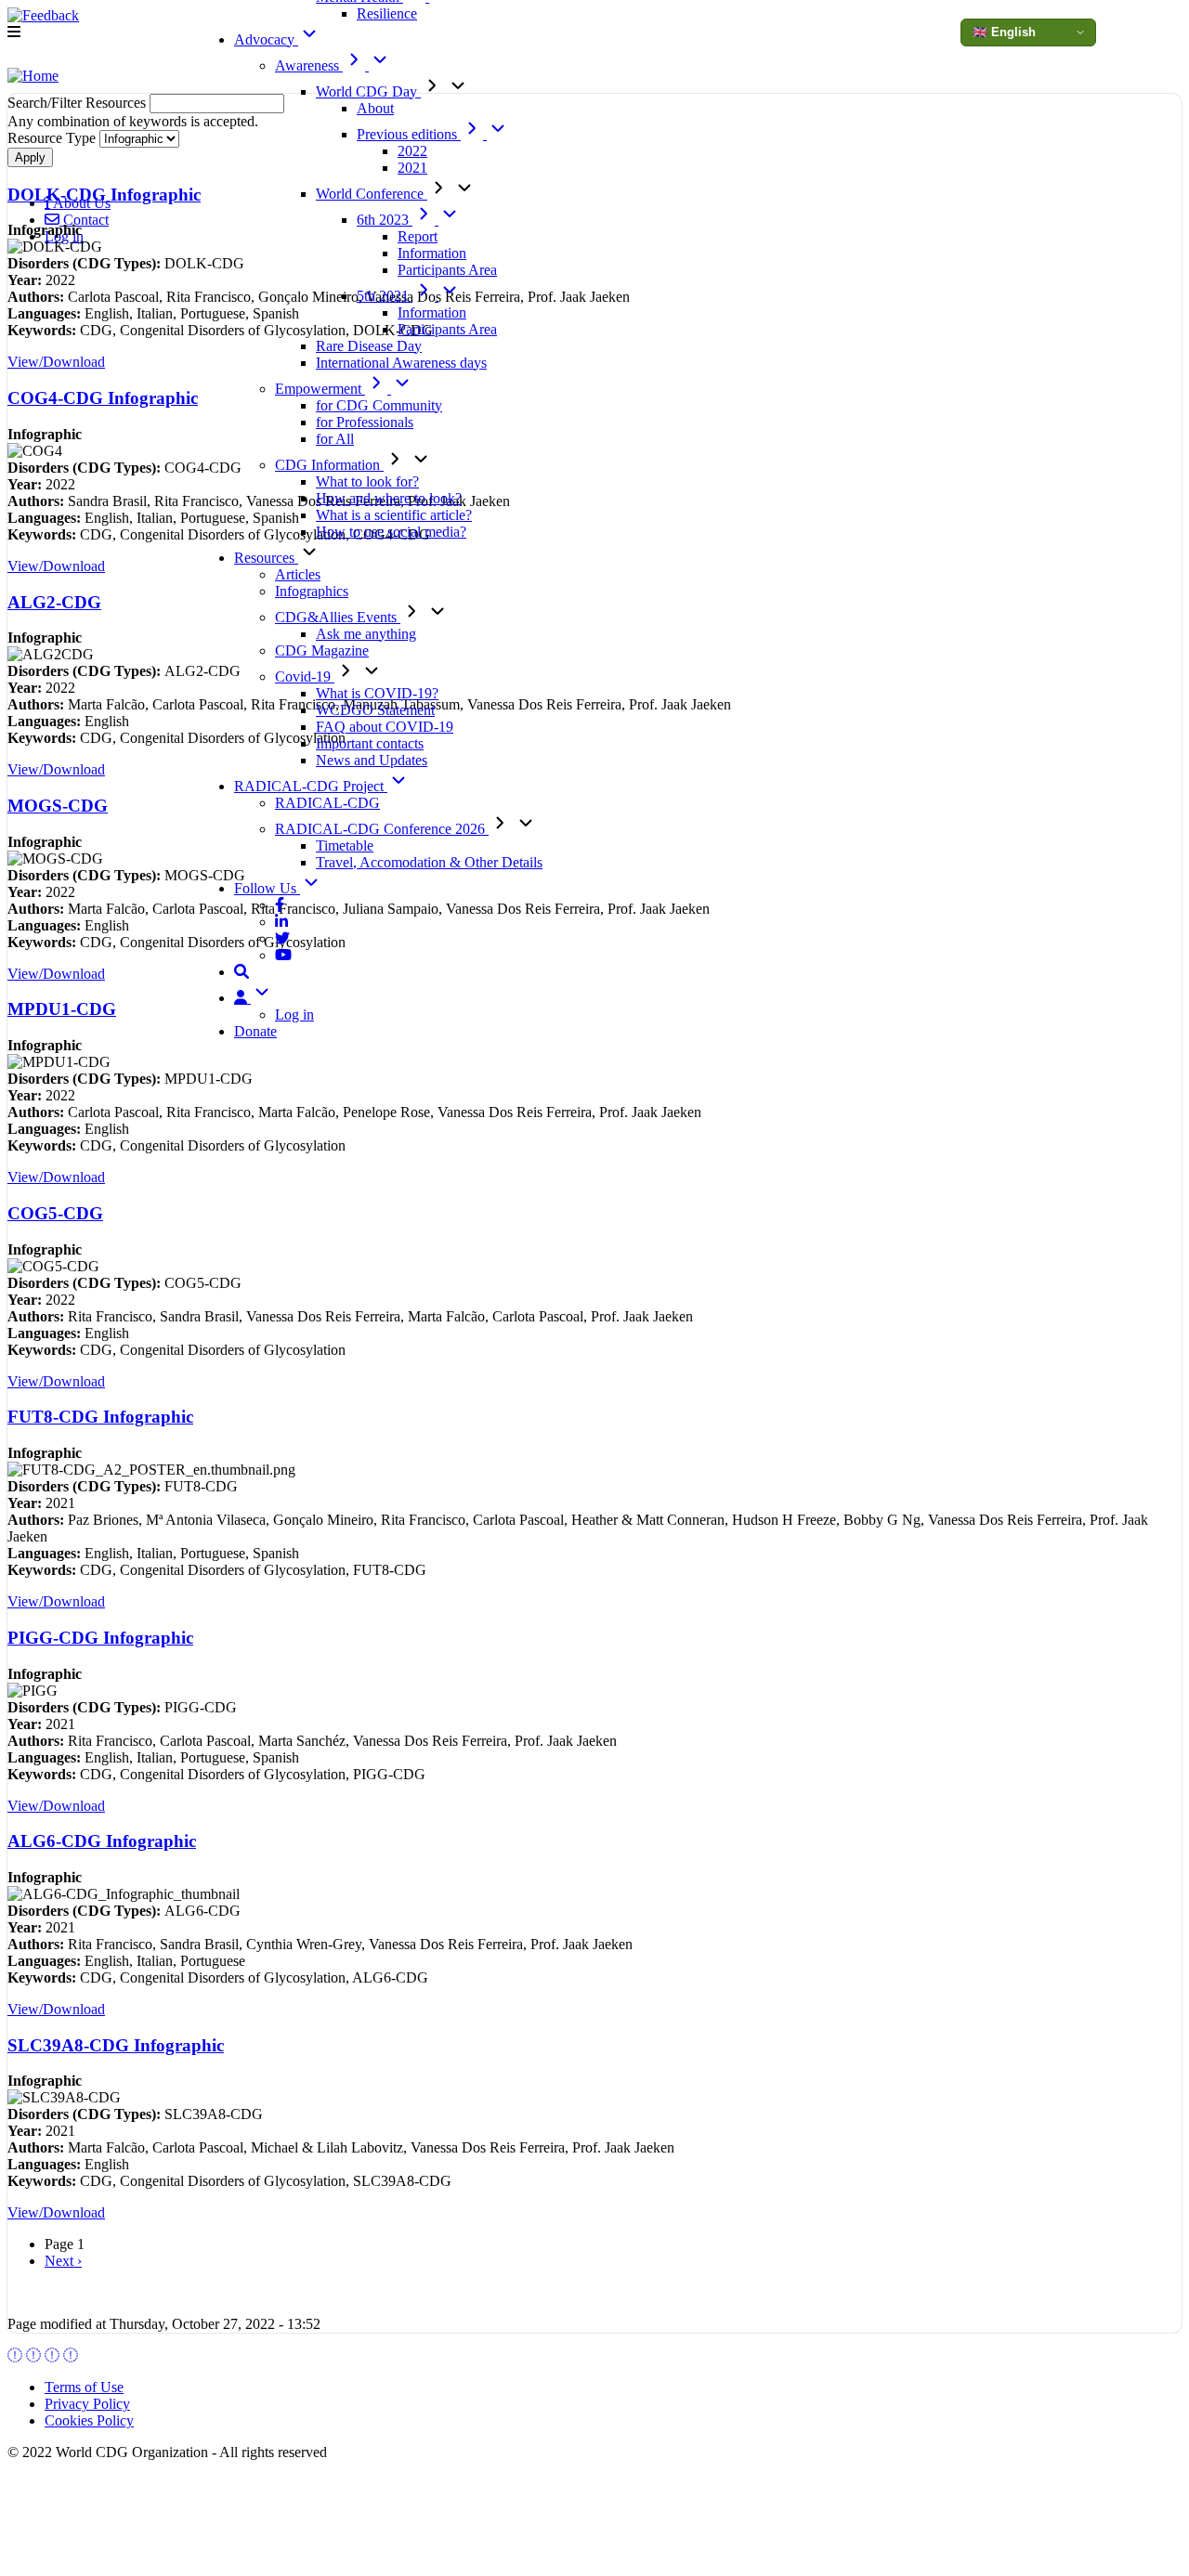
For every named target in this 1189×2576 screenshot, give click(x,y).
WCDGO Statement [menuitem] (375, 710)
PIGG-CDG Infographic (100, 1638)
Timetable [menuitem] (345, 846)
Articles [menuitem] (298, 574)
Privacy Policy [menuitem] (87, 2404)
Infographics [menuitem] (312, 591)
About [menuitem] (375, 108)
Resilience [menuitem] (387, 13)
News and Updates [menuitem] (372, 760)
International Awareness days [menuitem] (401, 363)
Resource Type (52, 138)
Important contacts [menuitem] (370, 743)
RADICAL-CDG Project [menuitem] (311, 786)
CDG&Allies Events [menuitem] (338, 617)
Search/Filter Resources (77, 103)
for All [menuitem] (335, 439)
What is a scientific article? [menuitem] (394, 515)
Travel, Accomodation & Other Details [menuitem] (429, 862)
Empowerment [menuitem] (320, 389)
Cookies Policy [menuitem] (89, 2420)
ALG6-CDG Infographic (102, 1841)
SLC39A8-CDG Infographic (116, 2045)
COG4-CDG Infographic (103, 398)
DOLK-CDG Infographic (104, 195)
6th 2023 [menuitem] (385, 220)
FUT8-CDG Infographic (100, 1417)
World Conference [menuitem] (372, 194)
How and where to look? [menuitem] (389, 498)
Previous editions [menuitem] (409, 134)
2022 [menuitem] (412, 151)
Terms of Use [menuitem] (84, 2387)
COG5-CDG (55, 1213)
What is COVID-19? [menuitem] (377, 693)
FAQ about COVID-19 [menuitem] (385, 727)
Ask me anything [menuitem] (366, 634)
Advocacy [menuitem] (266, 39)
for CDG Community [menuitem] (379, 405)
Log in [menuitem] (294, 1015)
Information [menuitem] (432, 253)
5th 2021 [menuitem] (385, 296)
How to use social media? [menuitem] (391, 532)
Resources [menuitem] (266, 558)
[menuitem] (280, 905)
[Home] (33, 76)
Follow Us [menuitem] (267, 888)
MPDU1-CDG (62, 1009)
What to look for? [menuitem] (367, 481)
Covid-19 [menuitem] (305, 677)
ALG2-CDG (54, 602)
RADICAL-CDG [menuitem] (327, 803)
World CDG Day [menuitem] (368, 91)
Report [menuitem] (418, 236)
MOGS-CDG (58, 806)
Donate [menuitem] (255, 1031)
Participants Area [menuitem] (447, 270)
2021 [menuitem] (412, 168)
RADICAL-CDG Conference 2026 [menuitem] (382, 829)
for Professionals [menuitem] (365, 422)
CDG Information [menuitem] (329, 465)
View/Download (56, 362)
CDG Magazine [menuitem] (322, 651)
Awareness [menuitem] (309, 65)
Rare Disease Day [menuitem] (369, 346)
